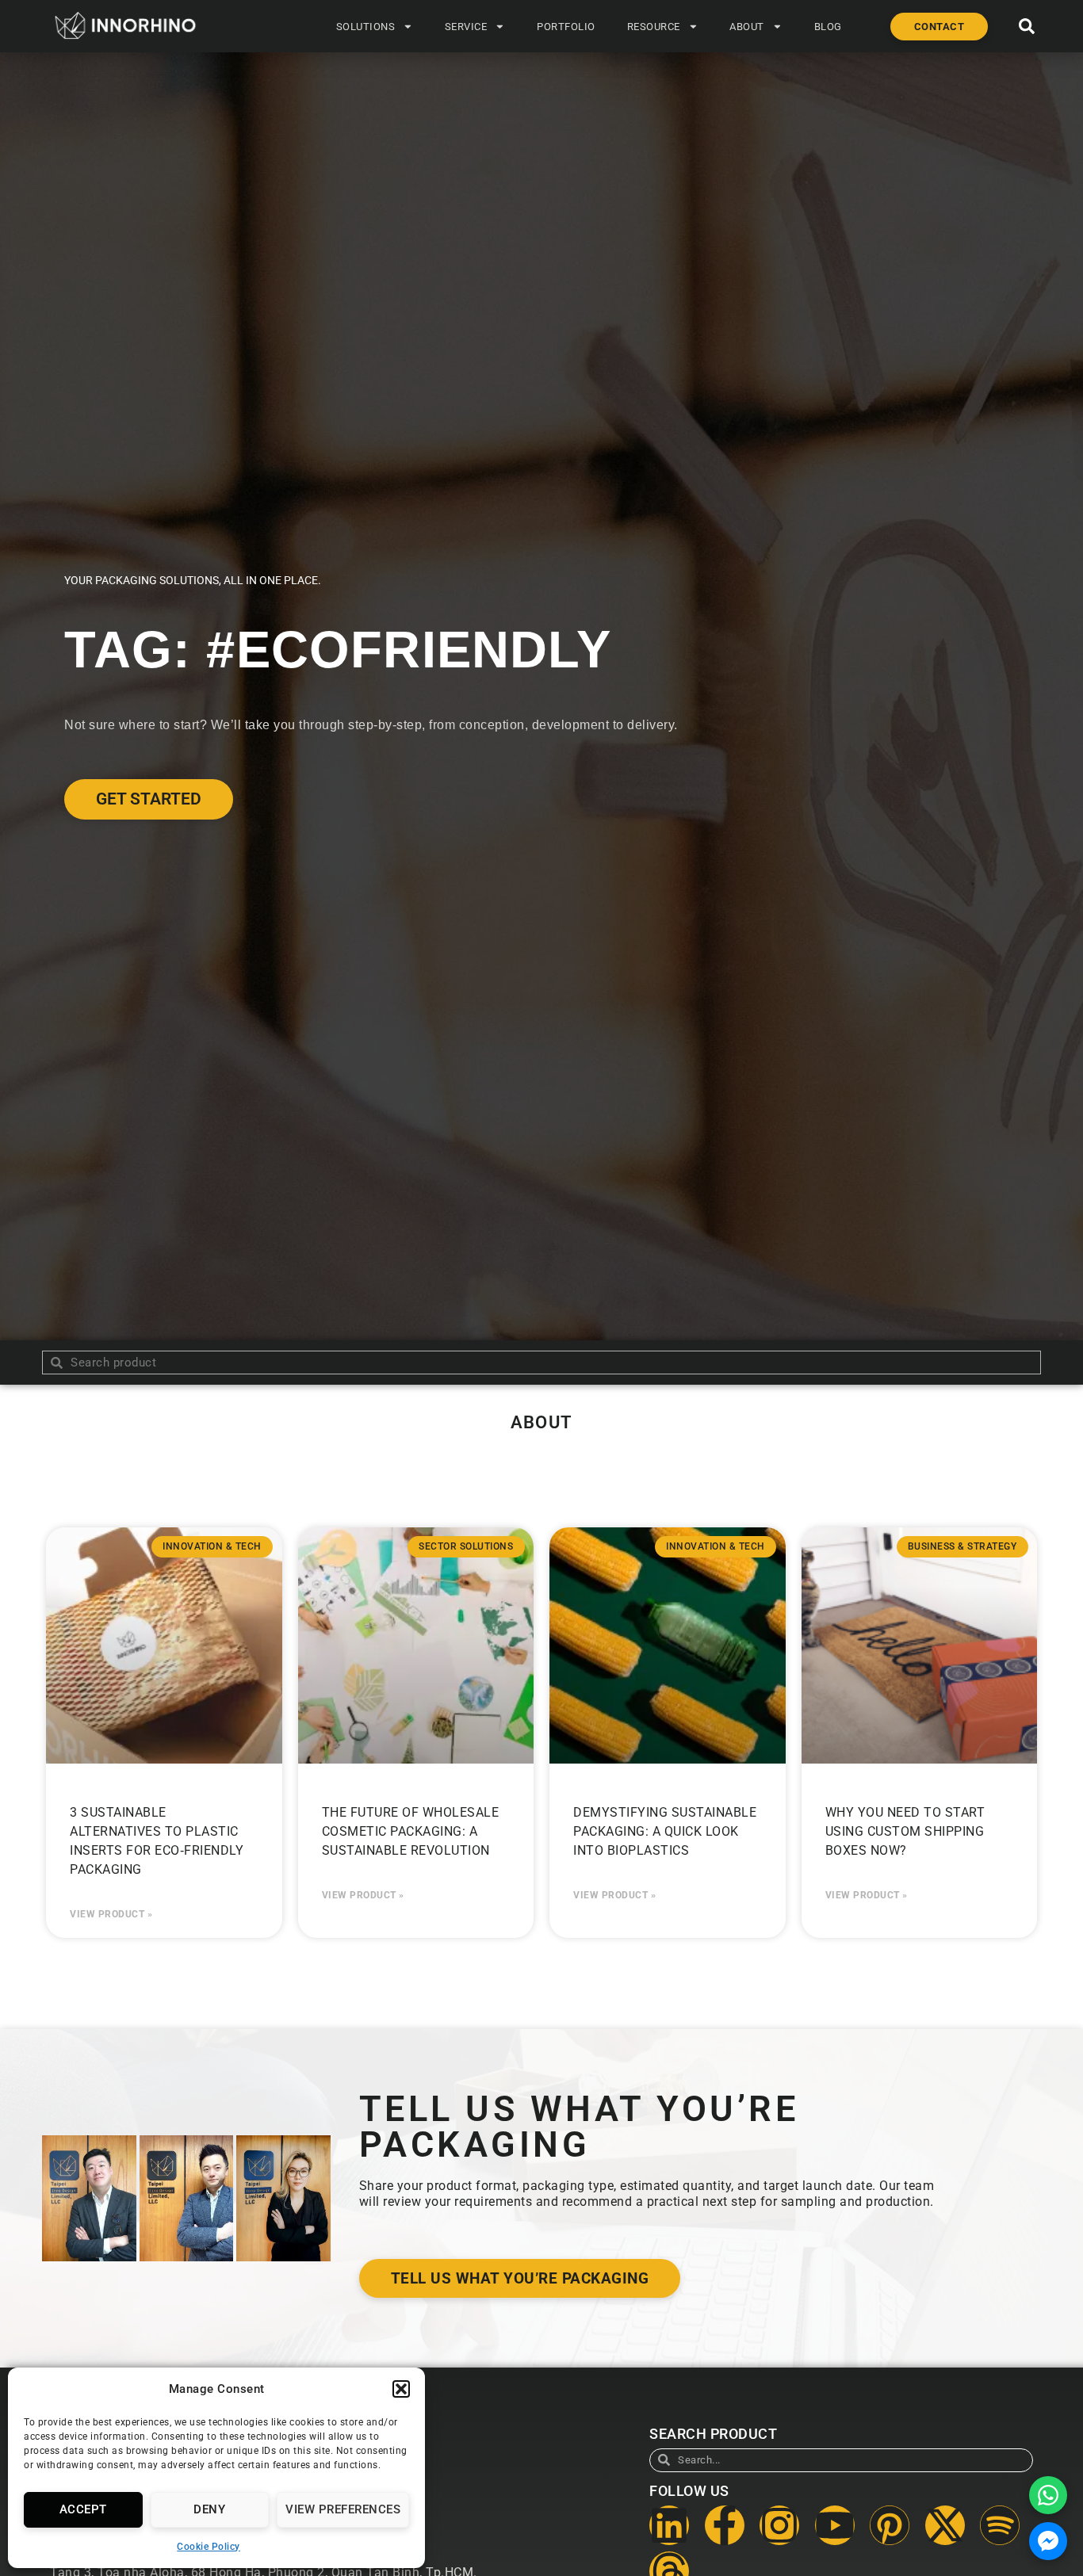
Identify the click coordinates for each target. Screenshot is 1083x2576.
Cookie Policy (209, 2547)
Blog (828, 27)
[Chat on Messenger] (1048, 2541)
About (747, 27)
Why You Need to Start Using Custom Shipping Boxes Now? (905, 1831)
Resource (654, 27)
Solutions (366, 27)
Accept (83, 2509)
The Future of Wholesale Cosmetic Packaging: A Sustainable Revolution (411, 1831)
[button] (401, 2389)
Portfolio (566, 27)
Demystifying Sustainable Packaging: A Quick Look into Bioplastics (665, 1831)
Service (466, 27)
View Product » (111, 1914)
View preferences (343, 2509)
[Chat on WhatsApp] (1048, 2495)
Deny (209, 2509)
